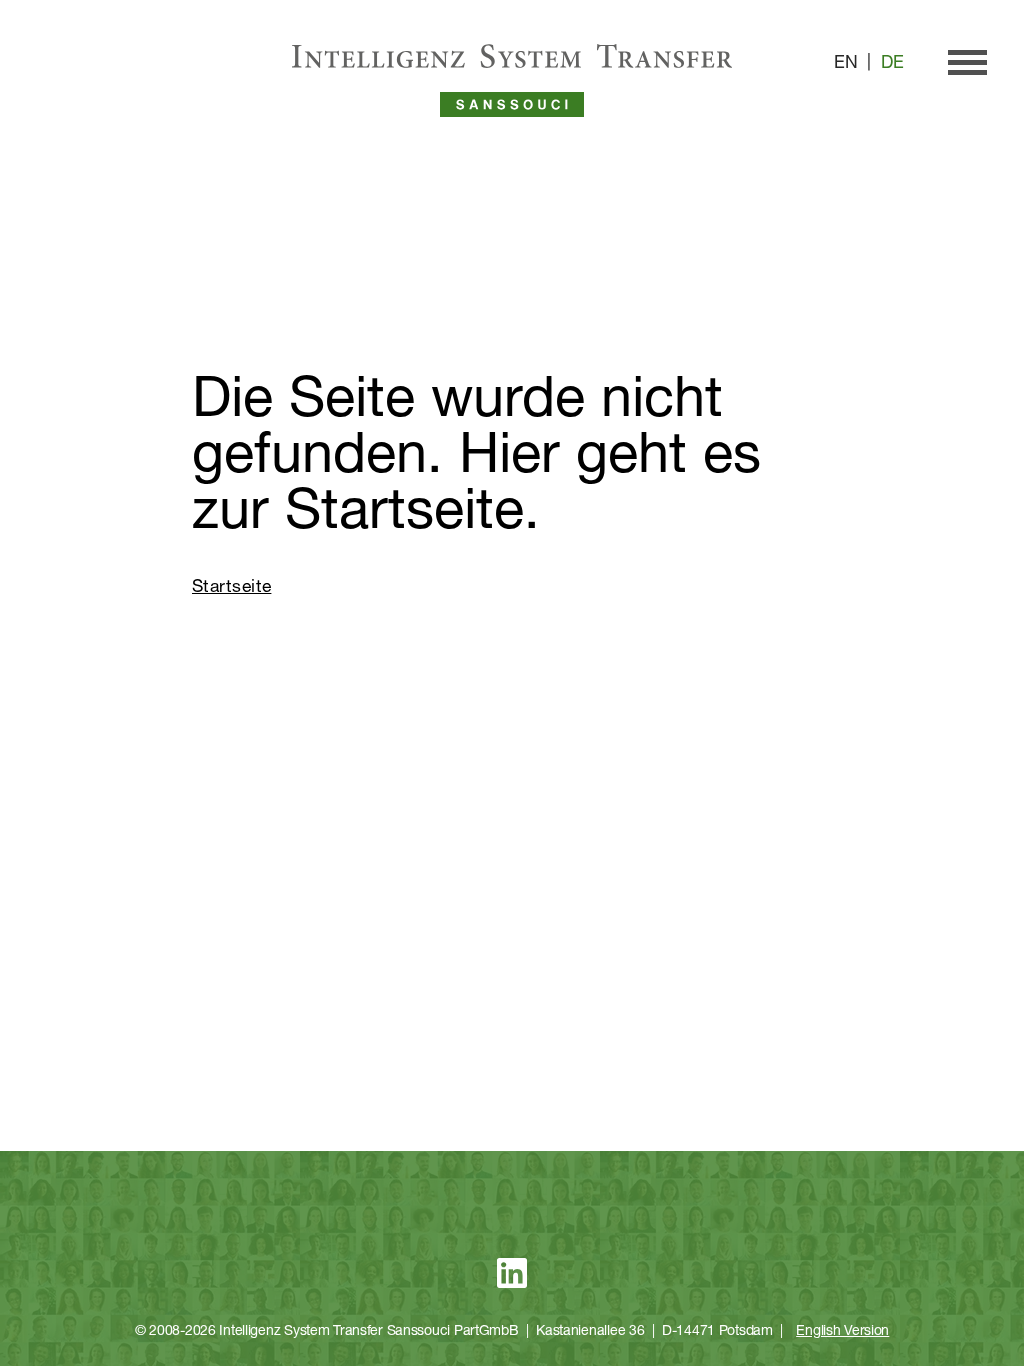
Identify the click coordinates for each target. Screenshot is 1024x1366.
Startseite (231, 588)
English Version (842, 1332)
